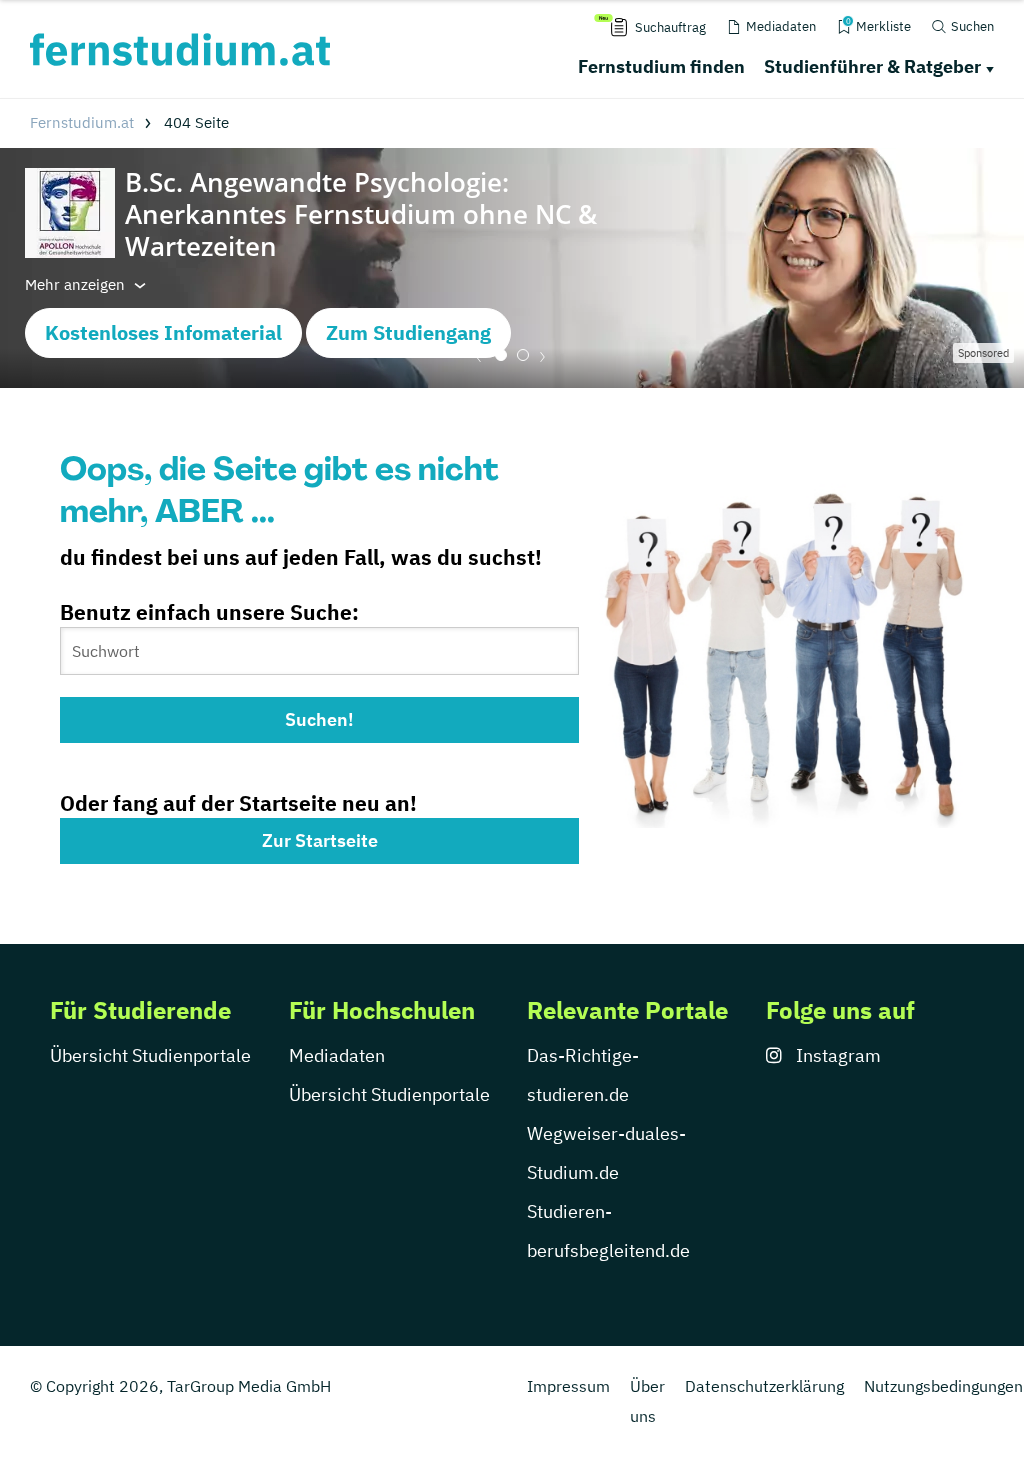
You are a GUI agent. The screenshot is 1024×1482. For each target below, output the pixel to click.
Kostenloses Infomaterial (163, 332)
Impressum (568, 1386)
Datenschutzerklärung (764, 1386)
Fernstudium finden (661, 66)
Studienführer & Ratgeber (872, 66)
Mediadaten (337, 1055)
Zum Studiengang (408, 332)
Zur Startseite (320, 840)
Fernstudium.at (82, 122)
